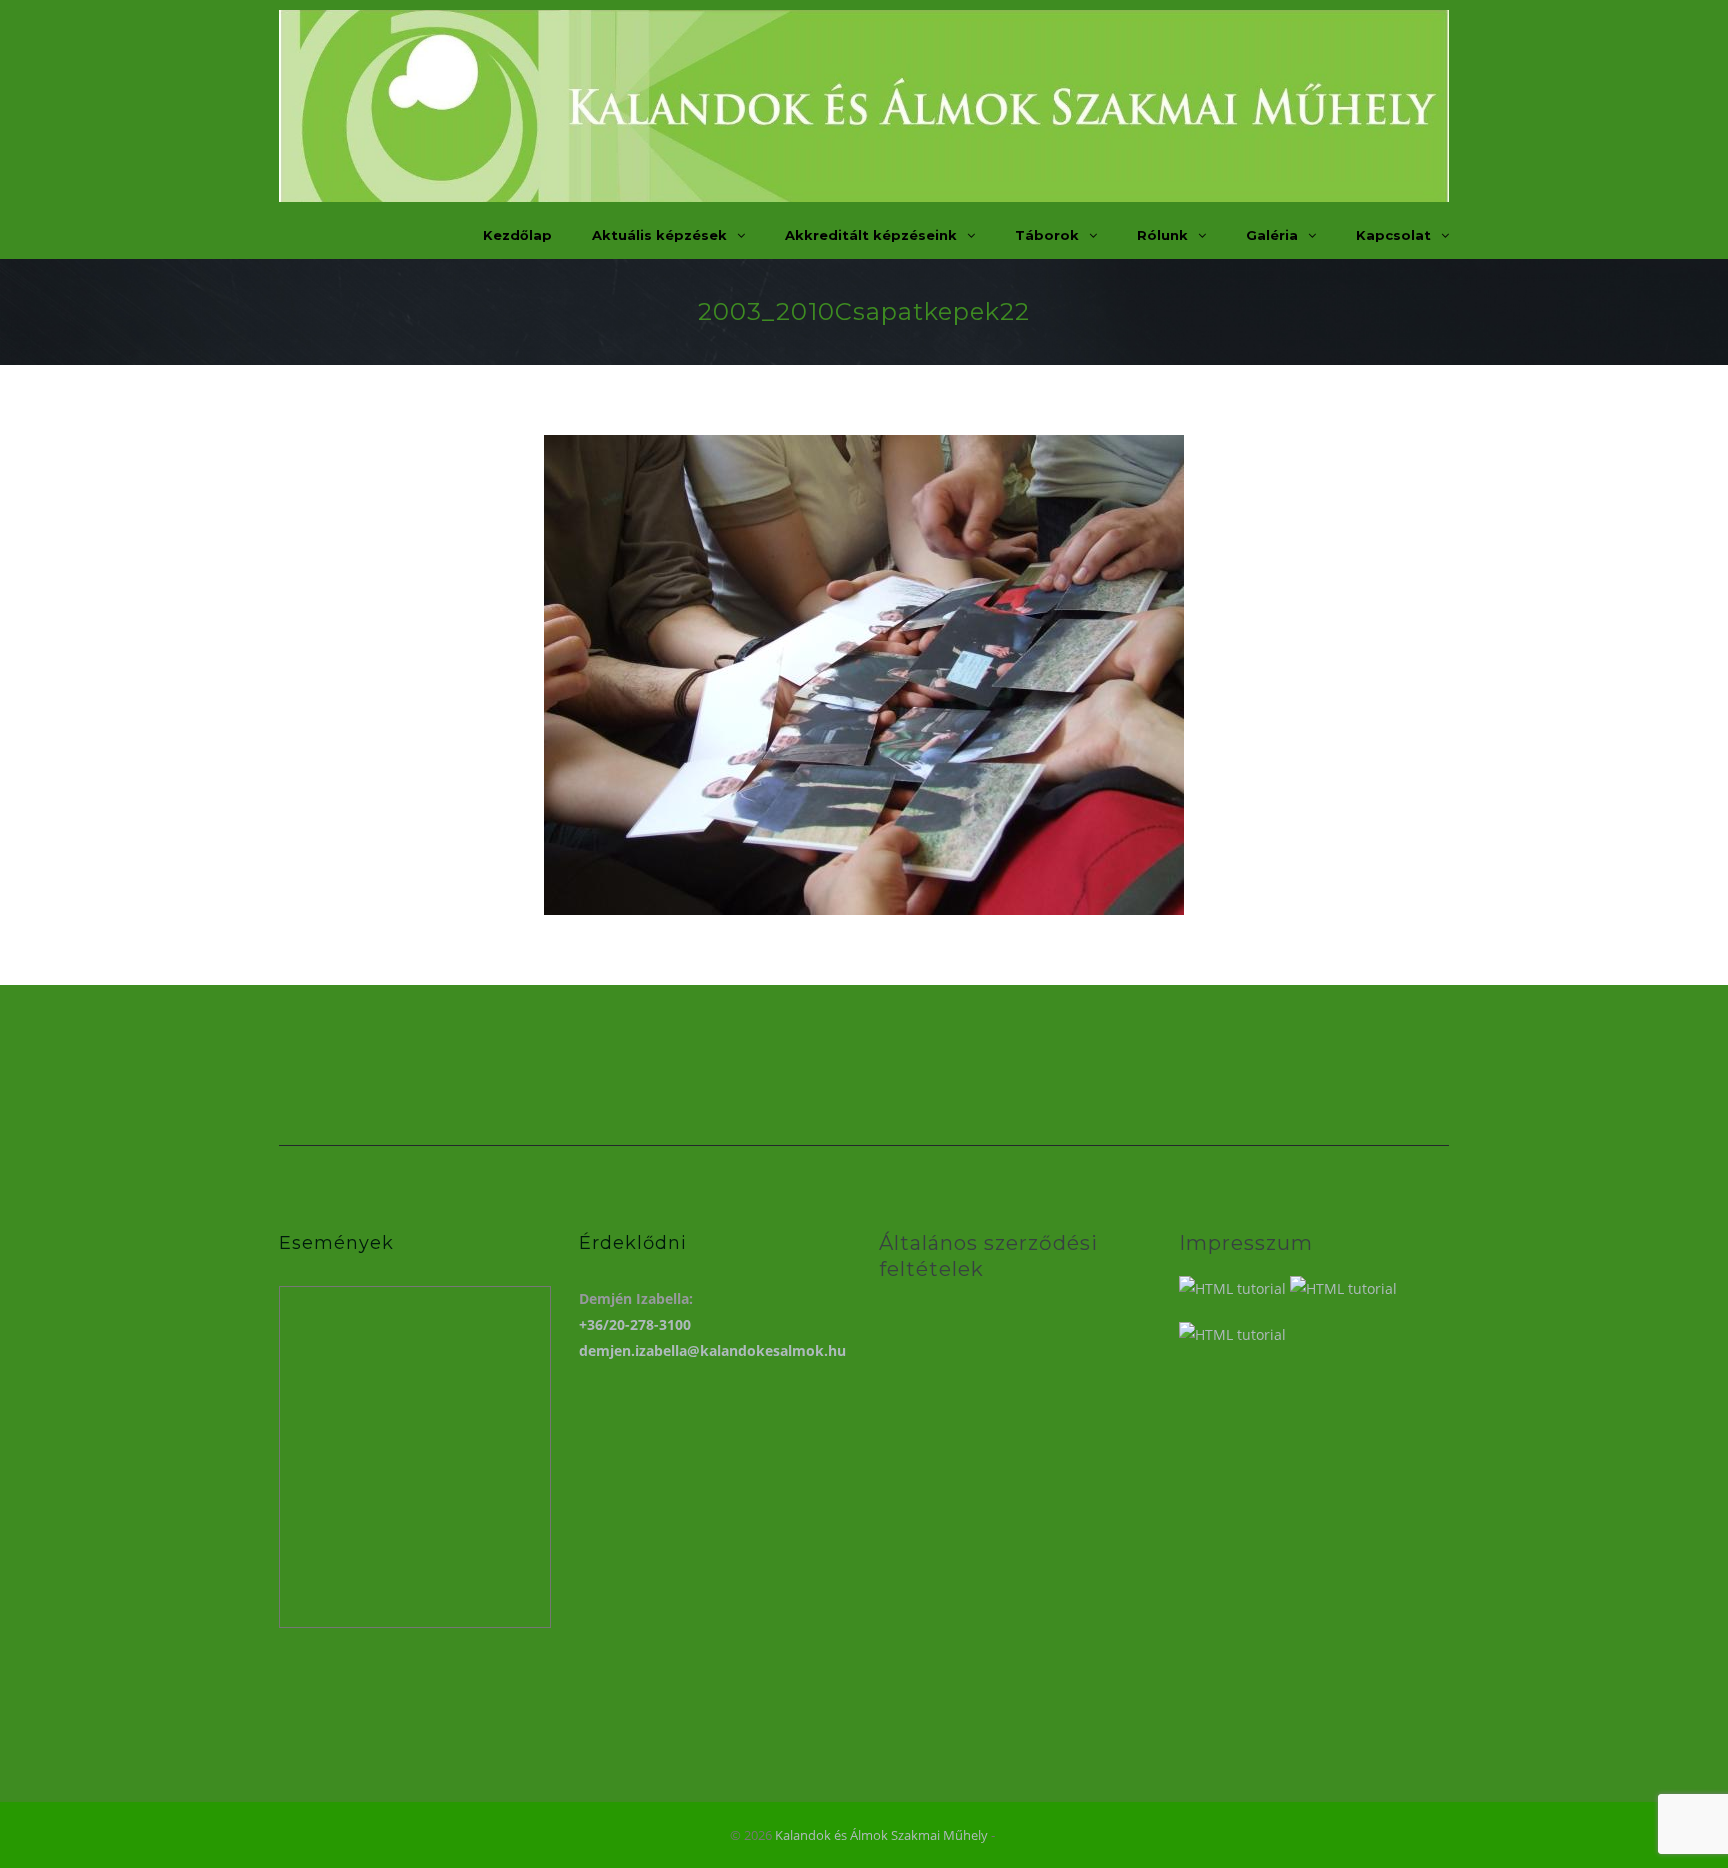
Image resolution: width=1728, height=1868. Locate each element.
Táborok (1047, 235)
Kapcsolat (1393, 235)
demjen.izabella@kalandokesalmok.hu (712, 1350)
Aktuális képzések (659, 235)
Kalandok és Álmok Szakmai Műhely (881, 1835)
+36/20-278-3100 (635, 1324)
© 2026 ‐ (864, 1835)
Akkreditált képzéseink (871, 235)
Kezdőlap (517, 235)
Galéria (1272, 235)
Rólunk (1162, 235)
